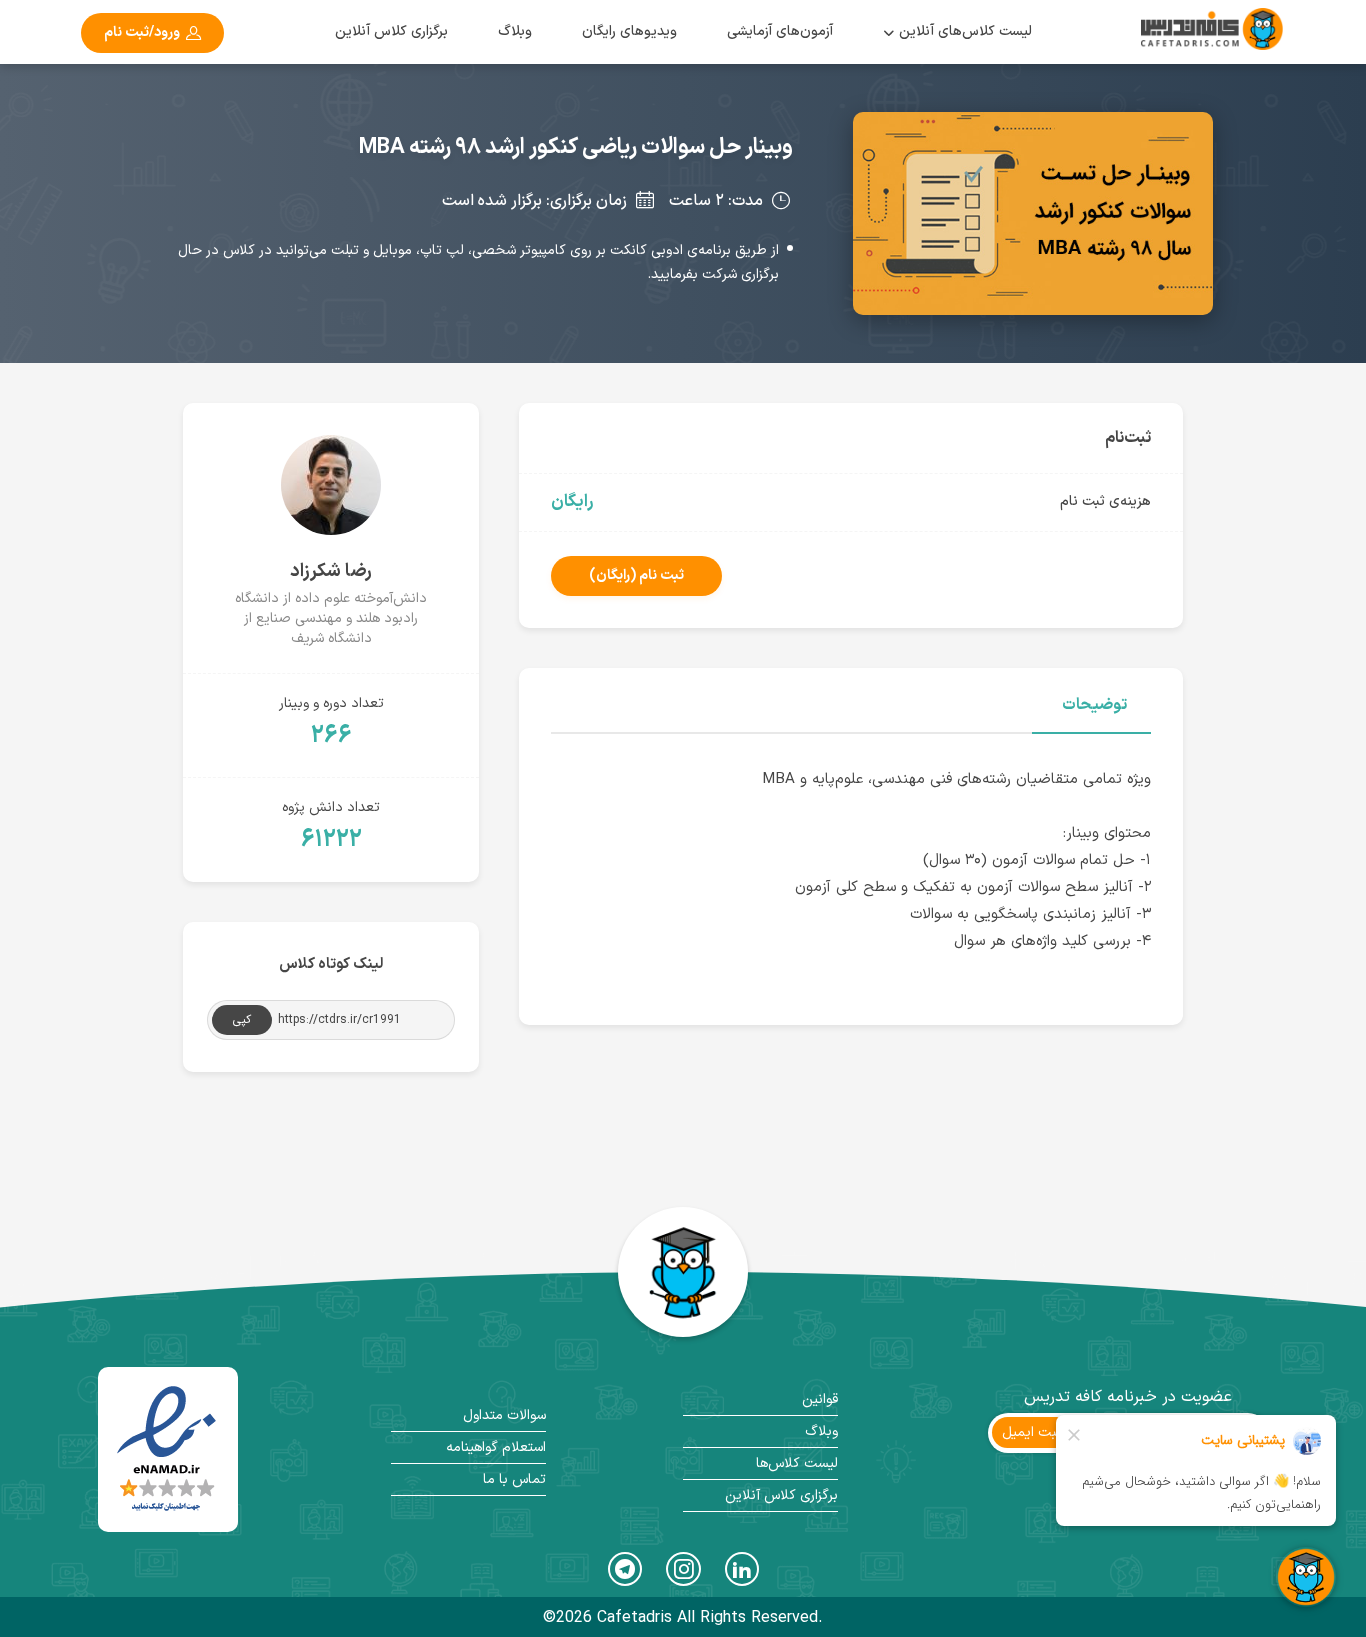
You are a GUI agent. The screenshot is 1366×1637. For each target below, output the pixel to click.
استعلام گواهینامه (496, 1447)
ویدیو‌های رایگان (629, 31)
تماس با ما (514, 1479)
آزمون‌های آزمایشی (780, 31)
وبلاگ (515, 31)
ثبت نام (636, 575)
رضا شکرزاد (331, 571)
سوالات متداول (504, 1415)
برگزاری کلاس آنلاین (391, 31)
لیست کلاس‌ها (797, 1463)
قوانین (820, 1399)
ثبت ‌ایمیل (1032, 1432)
